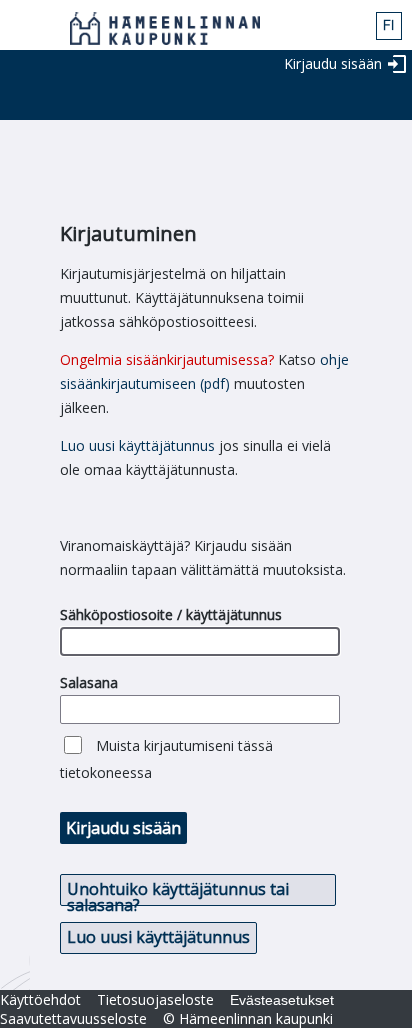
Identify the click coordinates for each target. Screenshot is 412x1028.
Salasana (89, 682)
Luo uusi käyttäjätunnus (137, 445)
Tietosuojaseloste (155, 999)
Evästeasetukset (282, 1000)
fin (389, 26)
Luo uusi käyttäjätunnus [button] (158, 937)
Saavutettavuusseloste (73, 1018)
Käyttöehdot (40, 999)
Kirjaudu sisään (333, 63)
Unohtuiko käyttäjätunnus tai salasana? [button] (178, 892)
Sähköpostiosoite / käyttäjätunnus (171, 614)
